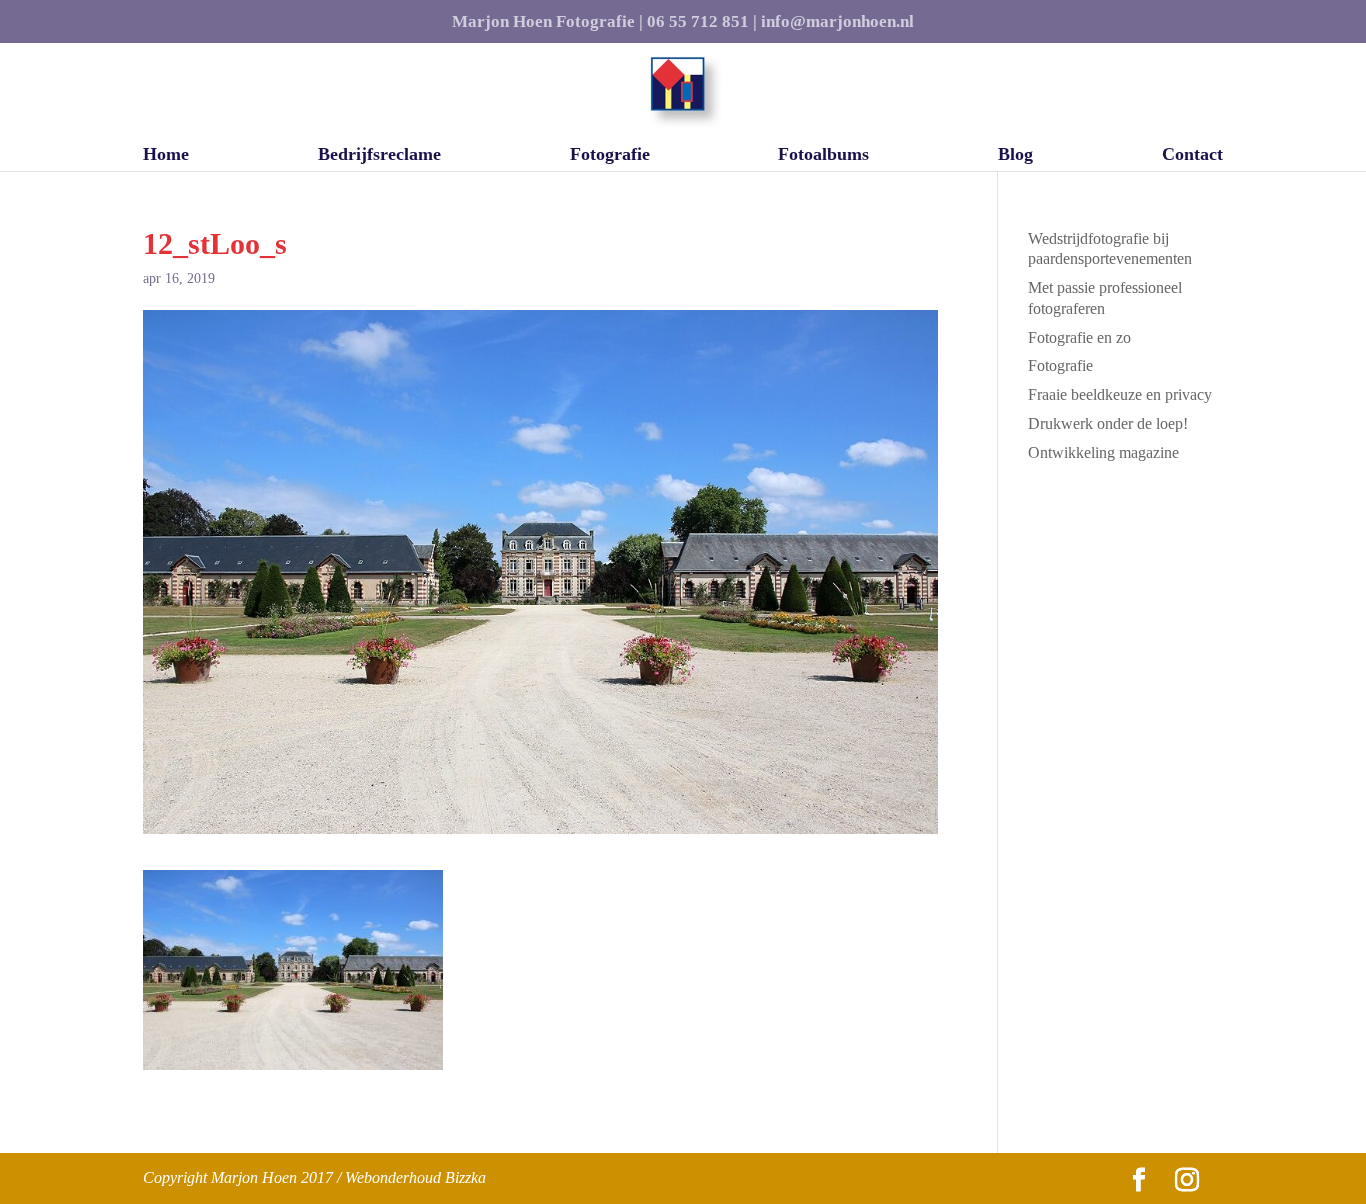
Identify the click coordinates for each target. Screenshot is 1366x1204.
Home (166, 155)
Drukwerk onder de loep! (1108, 423)
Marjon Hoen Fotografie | (547, 22)
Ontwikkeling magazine (1103, 452)
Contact (1192, 155)
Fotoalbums (823, 155)
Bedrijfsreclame (379, 155)
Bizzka (465, 1177)
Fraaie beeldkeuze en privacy (1120, 394)
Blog (1015, 155)
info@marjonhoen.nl (837, 22)
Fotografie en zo (1079, 337)
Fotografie (610, 155)
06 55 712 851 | (702, 22)
